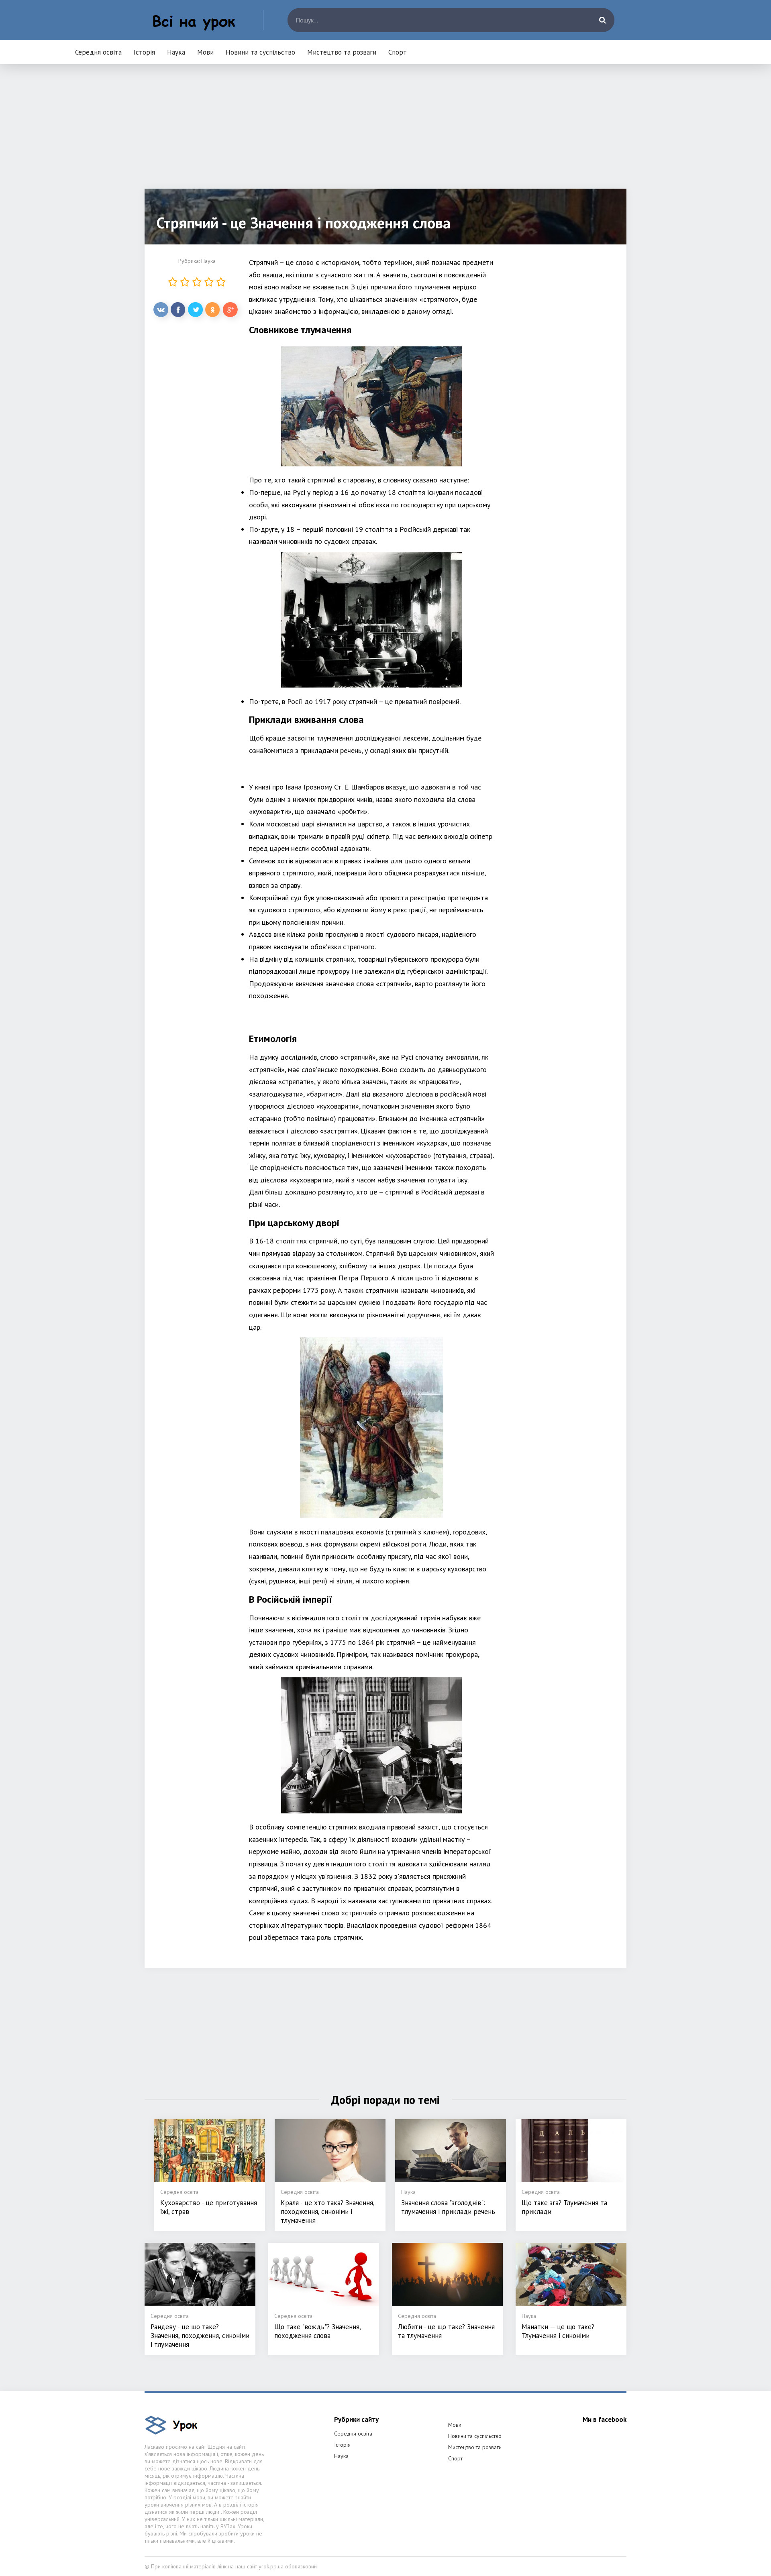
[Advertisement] (385, 132)
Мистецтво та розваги (342, 52)
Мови (205, 52)
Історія (144, 52)
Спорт (398, 52)
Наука (176, 52)
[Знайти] (602, 20)
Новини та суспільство (260, 52)
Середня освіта (98, 52)
